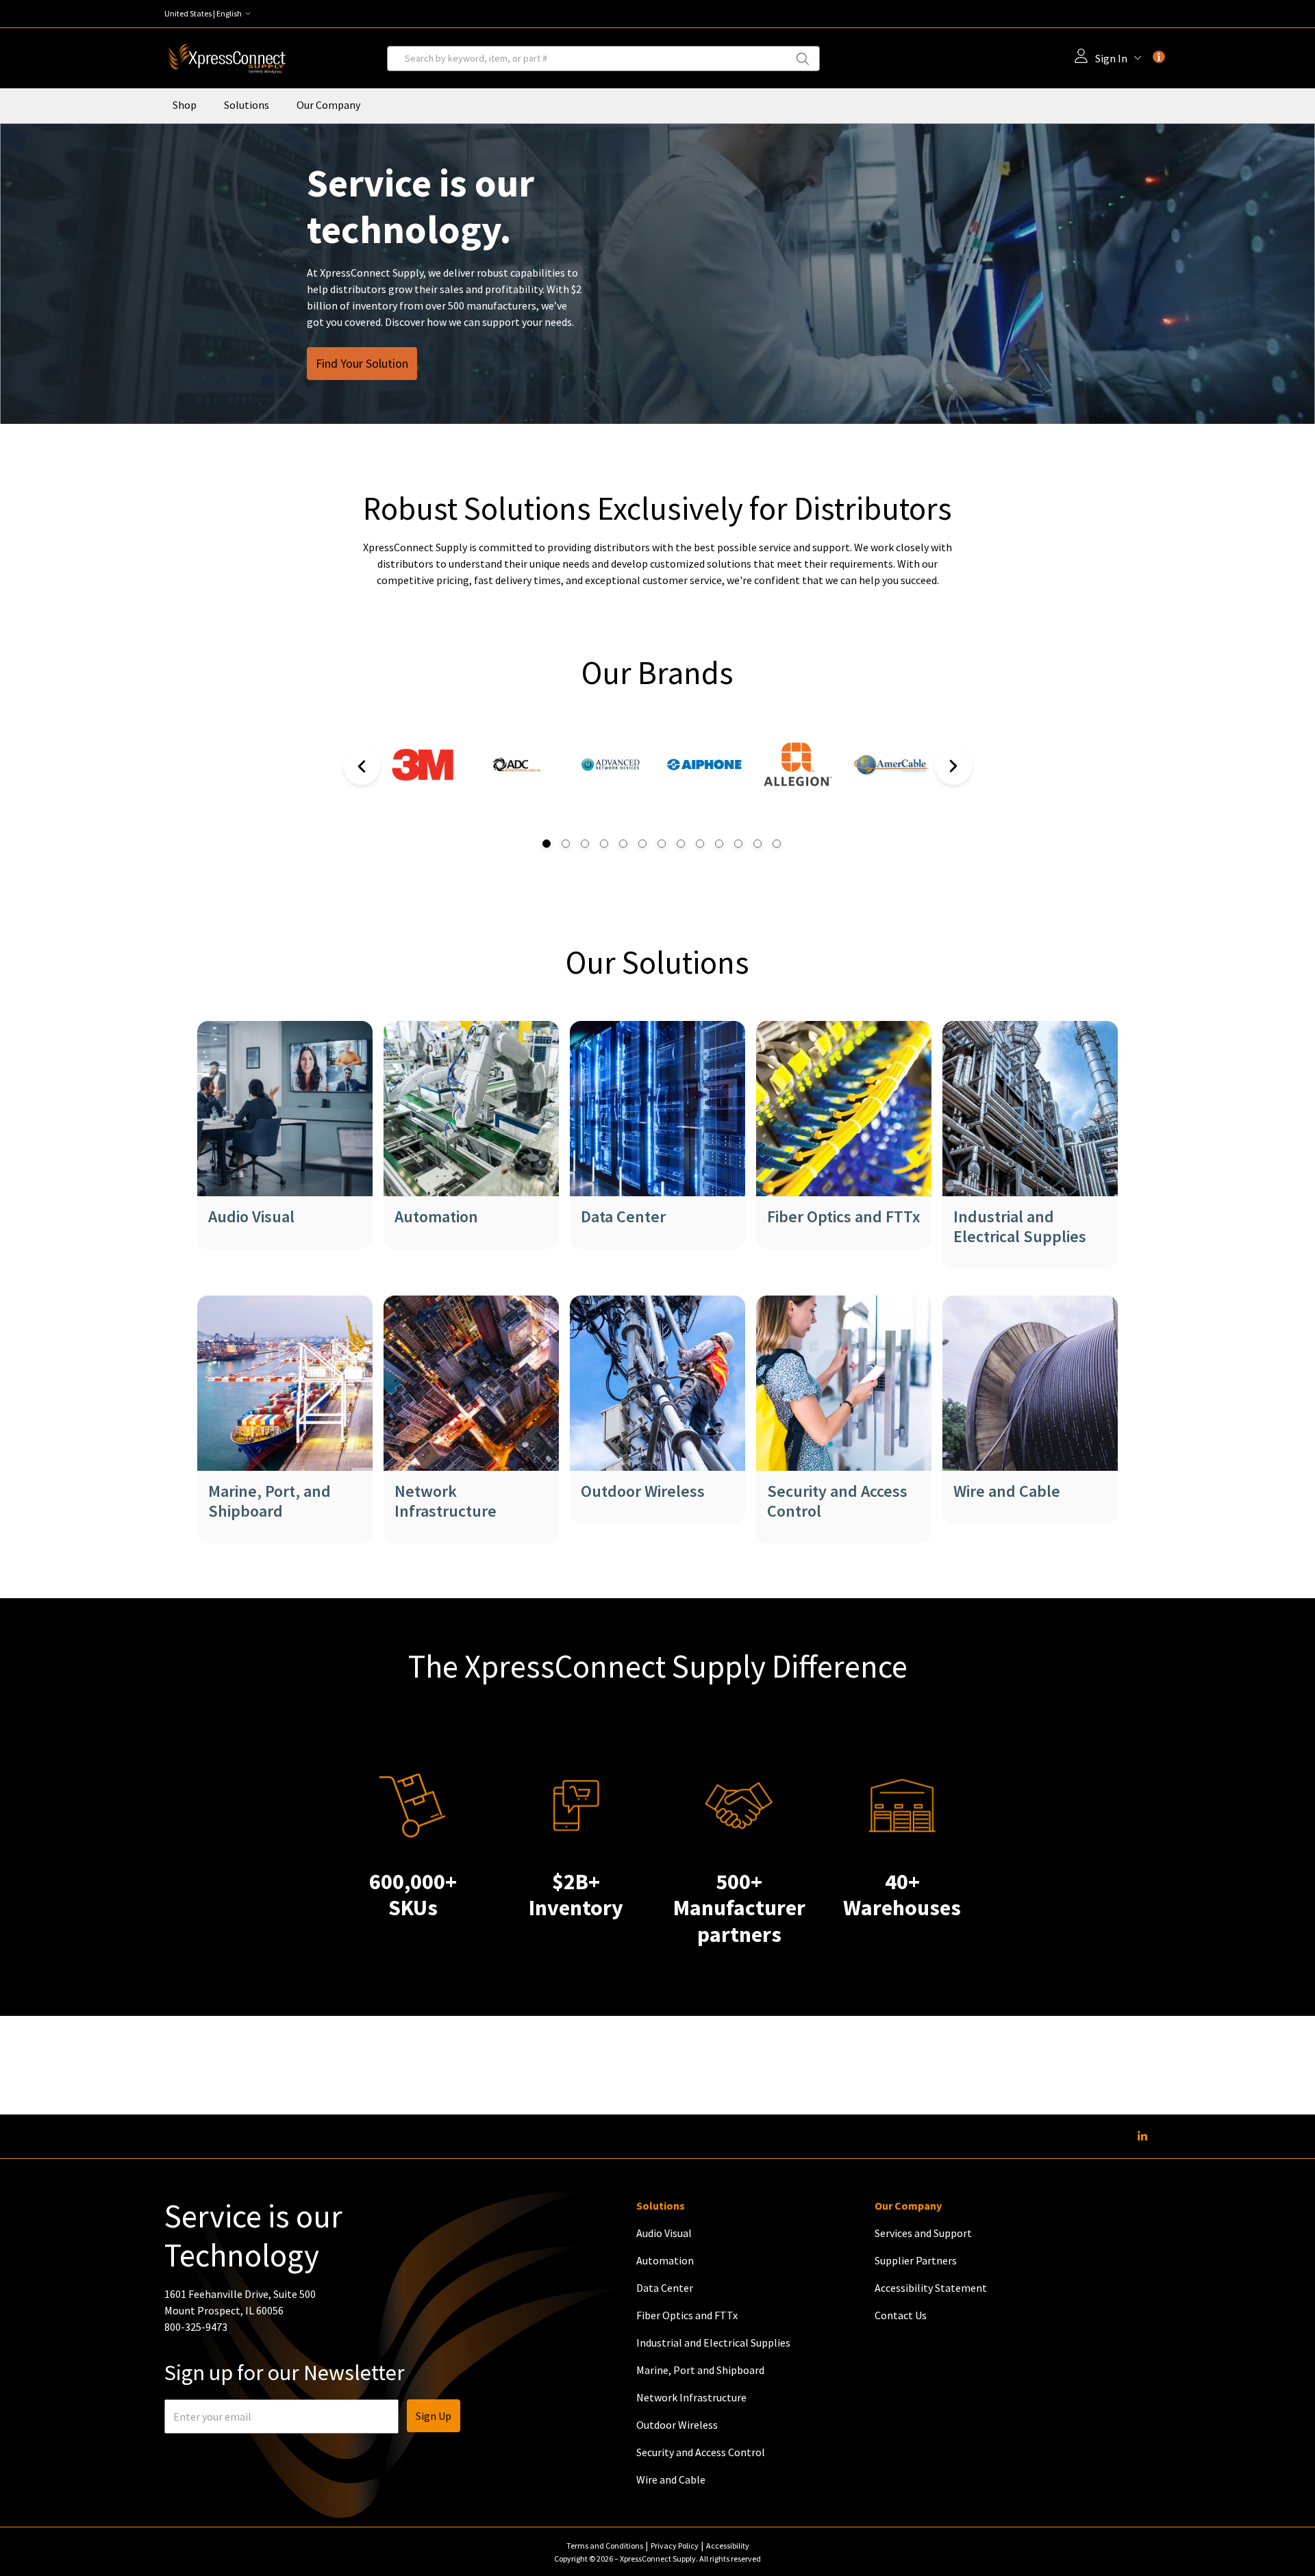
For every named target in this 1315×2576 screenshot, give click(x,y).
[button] (211, 14)
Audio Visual (251, 1216)
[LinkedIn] (1142, 2136)
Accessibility (728, 2546)
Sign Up (434, 2416)
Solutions (247, 105)
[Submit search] (811, 59)
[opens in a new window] (424, 783)
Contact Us (901, 2315)
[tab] (542, 844)
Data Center (623, 1216)
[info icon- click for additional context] (1159, 57)
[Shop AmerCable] (891, 783)
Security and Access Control (837, 1501)
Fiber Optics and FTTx (844, 1216)
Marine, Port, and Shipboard (270, 1501)
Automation (436, 1216)
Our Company (328, 105)
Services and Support (923, 2233)
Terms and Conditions (605, 2546)
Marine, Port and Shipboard (700, 2370)
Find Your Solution (362, 363)
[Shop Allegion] (798, 783)
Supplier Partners (916, 2260)
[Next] (953, 766)
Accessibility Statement (931, 2288)
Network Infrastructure (446, 1501)
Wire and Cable (1007, 1491)
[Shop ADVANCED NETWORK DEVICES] (611, 776)
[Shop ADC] (517, 776)
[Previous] (362, 766)
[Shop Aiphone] (704, 783)
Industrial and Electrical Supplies (1020, 1226)
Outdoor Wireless (643, 1491)
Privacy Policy (675, 2546)
